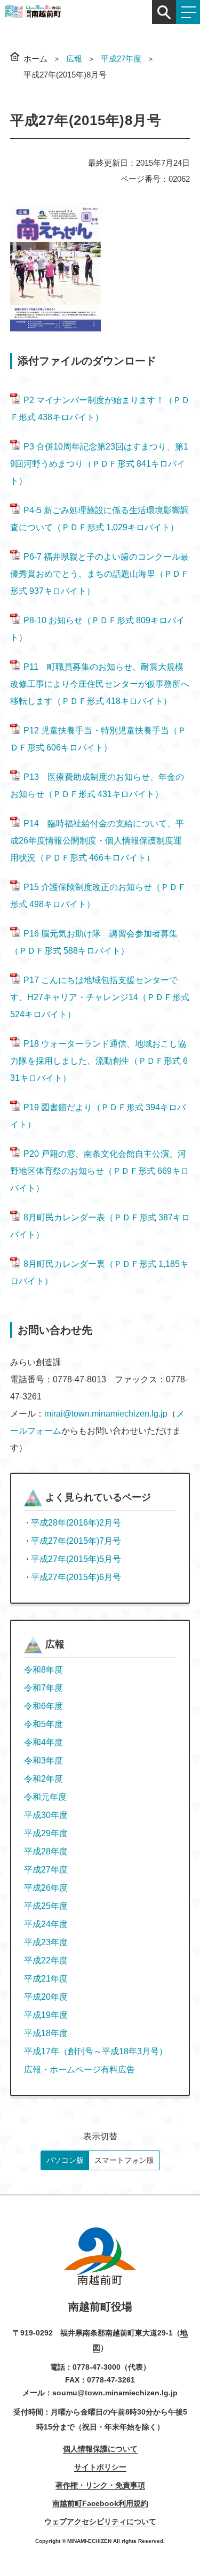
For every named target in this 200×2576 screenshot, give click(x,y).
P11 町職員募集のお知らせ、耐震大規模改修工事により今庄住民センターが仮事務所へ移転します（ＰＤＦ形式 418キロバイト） (100, 684)
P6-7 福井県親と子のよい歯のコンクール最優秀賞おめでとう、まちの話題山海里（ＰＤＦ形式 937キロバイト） (100, 574)
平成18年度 (46, 2033)
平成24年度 (46, 1924)
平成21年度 (46, 1979)
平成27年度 (121, 59)
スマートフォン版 (124, 2160)
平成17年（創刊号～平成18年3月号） (96, 2051)
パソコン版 (65, 2160)
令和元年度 (45, 1797)
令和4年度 (43, 1742)
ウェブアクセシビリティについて (100, 2521)
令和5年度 (43, 1724)
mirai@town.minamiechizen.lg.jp (106, 1414)
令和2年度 (43, 1779)
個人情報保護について (100, 2449)
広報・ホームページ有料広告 (79, 2070)
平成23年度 (46, 1942)
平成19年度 (46, 2015)
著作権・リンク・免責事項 (100, 2485)
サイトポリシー (100, 2467)
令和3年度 (43, 1761)
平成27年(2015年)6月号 (76, 1577)
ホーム (35, 59)
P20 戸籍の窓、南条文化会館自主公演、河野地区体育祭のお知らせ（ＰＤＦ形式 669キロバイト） (99, 1171)
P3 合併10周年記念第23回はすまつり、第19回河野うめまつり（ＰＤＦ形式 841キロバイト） (99, 464)
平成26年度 (46, 1888)
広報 (74, 59)
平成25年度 (46, 1906)
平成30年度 (46, 1815)
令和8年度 (43, 1670)
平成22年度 (46, 1960)
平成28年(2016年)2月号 (76, 1523)
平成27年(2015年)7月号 (76, 1541)
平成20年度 (46, 1997)
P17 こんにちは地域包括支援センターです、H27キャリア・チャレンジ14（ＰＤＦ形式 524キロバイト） (100, 997)
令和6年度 (43, 1706)
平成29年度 (46, 1833)
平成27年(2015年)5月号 (76, 1559)
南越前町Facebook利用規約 (100, 2503)
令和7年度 (43, 1688)
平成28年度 (46, 1851)
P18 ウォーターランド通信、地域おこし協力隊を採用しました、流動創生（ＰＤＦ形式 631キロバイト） (99, 1061)
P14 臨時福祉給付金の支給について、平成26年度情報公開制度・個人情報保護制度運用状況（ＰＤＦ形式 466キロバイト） (97, 841)
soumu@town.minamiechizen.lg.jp (115, 2393)
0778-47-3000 (97, 2367)
